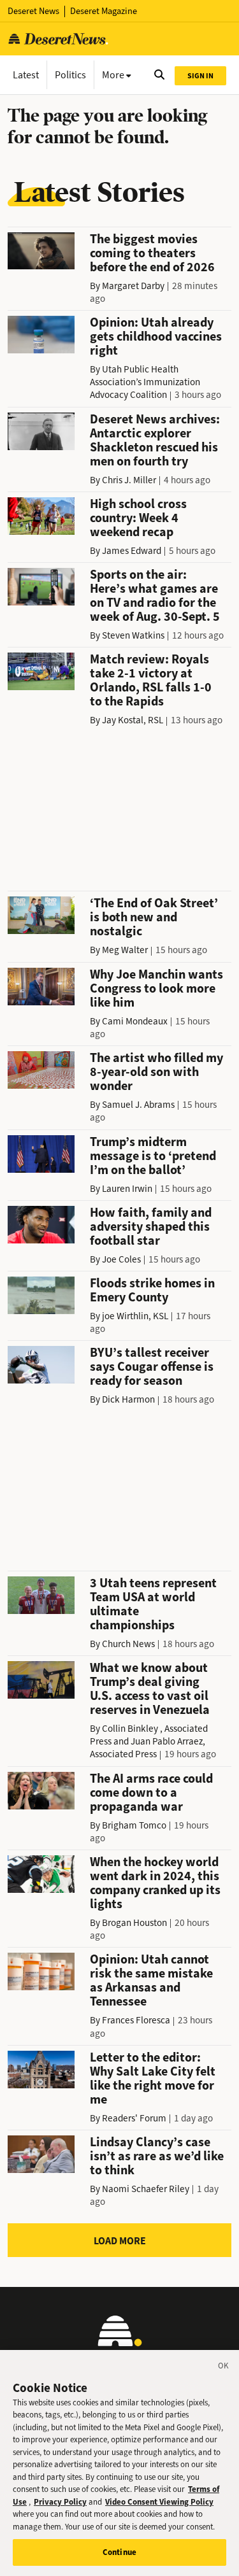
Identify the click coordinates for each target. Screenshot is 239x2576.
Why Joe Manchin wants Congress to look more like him (156, 988)
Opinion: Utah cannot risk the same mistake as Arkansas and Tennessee (151, 1980)
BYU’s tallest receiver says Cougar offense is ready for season (152, 1367)
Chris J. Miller (129, 480)
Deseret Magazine (104, 11)
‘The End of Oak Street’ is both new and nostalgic (154, 917)
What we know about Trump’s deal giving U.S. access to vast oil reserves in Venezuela (150, 1689)
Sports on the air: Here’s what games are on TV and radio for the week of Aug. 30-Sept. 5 (155, 596)
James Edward (132, 551)
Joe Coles (121, 1259)
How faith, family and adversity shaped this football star (151, 1227)
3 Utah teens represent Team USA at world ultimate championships (153, 1604)
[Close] (224, 2368)
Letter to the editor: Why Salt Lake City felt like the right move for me (153, 2078)
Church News (128, 1644)
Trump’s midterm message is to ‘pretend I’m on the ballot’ (153, 1156)
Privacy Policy (60, 2502)
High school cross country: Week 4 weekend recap (138, 518)
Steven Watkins (133, 635)
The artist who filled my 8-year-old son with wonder (156, 1072)
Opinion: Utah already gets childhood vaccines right (156, 336)
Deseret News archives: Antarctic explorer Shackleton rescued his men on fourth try (155, 440)
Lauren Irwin (127, 1189)
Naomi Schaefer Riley (146, 2189)
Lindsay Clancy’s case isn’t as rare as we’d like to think (157, 2156)
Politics (70, 75)
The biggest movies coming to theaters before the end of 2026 (152, 253)
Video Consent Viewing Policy (159, 2502)
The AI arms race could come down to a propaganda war (151, 1793)
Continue (119, 2552)
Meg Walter (125, 950)
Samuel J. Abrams (138, 1105)
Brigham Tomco (134, 1825)
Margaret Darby (133, 286)
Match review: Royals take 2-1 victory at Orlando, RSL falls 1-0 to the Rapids (151, 680)
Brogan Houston (134, 1923)
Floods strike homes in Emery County (152, 1290)
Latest (26, 75)
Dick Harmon (128, 1399)
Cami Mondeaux (135, 1021)
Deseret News (33, 11)
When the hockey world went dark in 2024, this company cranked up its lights (155, 1883)
